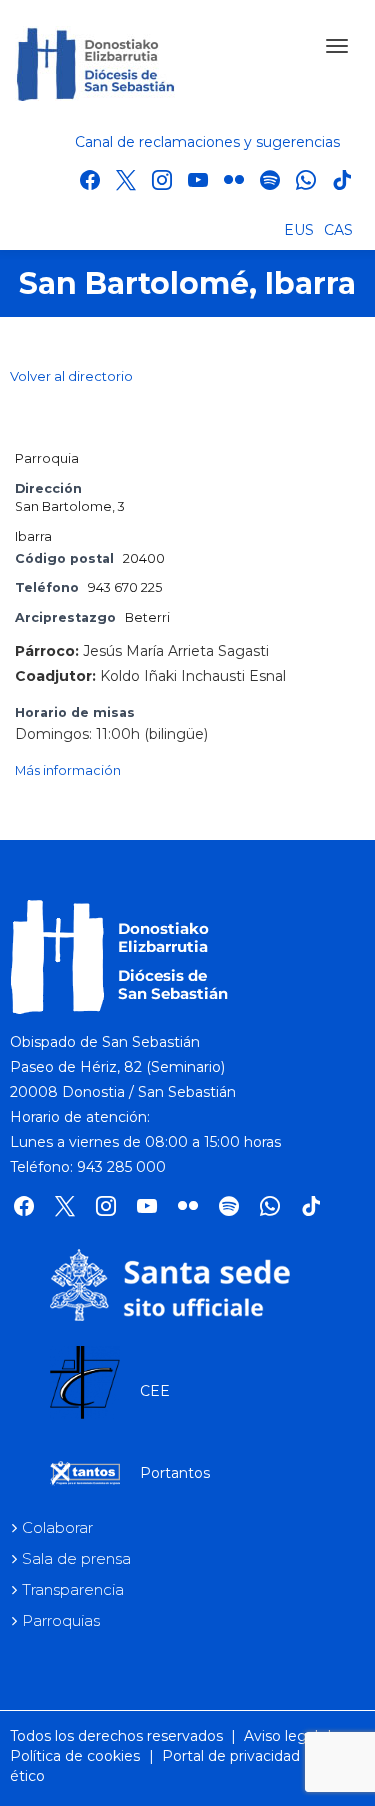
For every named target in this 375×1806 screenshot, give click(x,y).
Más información (68, 770)
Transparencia (73, 1589)
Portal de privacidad (231, 1756)
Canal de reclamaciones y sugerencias (207, 142)
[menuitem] (299, 229)
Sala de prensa (76, 1558)
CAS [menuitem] (338, 230)
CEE (155, 1391)
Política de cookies (75, 1756)
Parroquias (61, 1620)
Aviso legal (281, 1736)
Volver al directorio (71, 376)
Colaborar (57, 1527)
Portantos (175, 1473)
